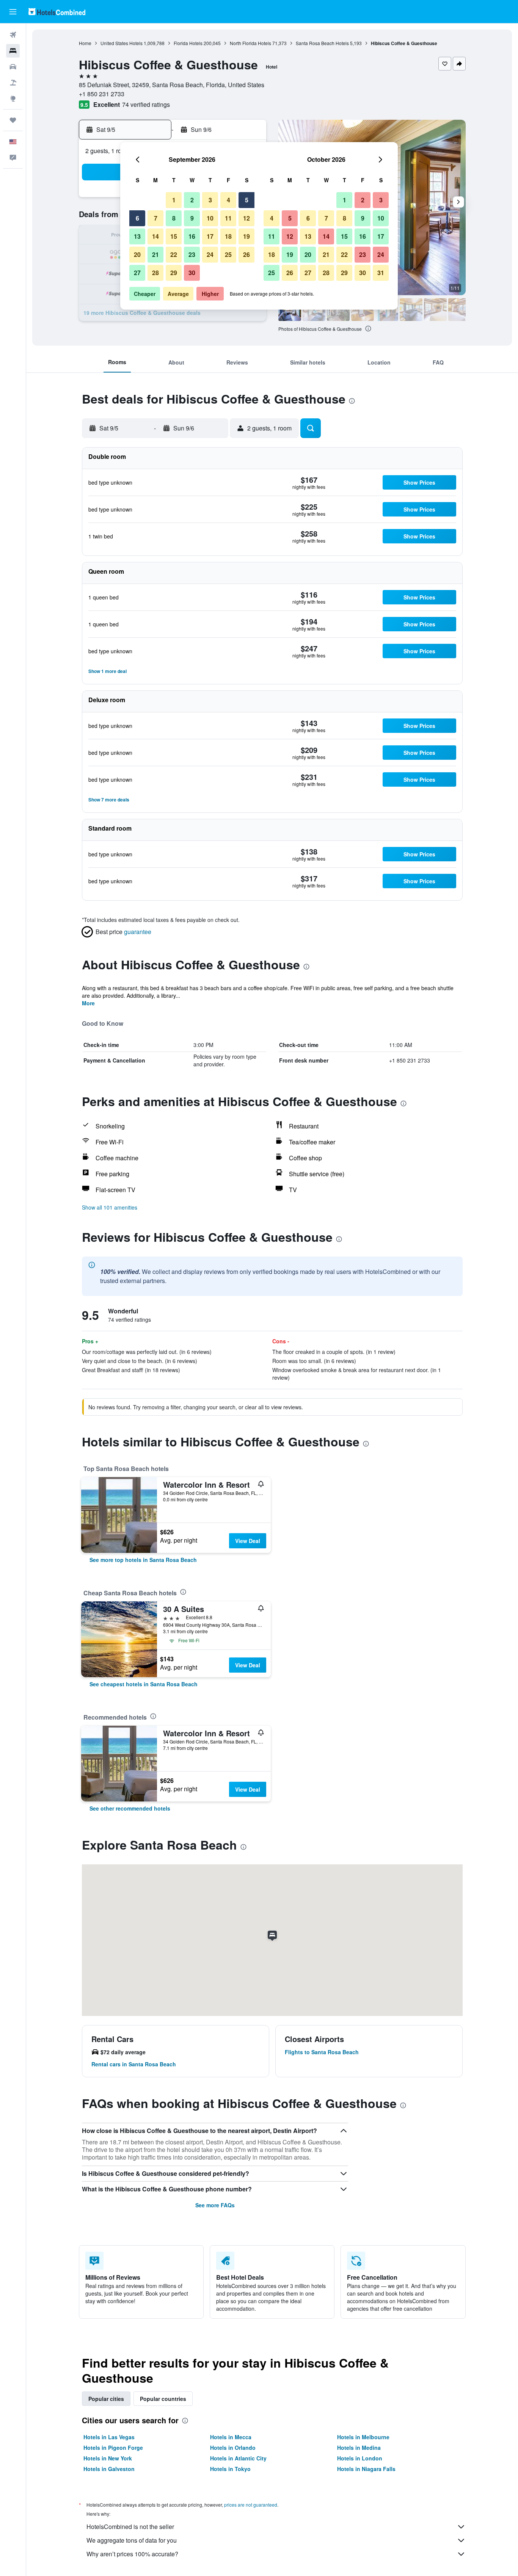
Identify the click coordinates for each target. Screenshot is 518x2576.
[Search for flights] (13, 35)
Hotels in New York (108, 2458)
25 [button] (228, 254)
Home (85, 43)
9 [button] (192, 218)
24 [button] (210, 254)
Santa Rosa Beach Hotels (322, 43)
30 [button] (192, 273)
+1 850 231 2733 (102, 94)
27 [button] (137, 273)
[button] (13, 12)
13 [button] (137, 236)
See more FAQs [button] (215, 2205)
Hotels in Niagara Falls (366, 2469)
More (88, 1003)
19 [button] (246, 236)
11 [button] (228, 218)
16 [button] (192, 236)
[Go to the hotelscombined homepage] (57, 12)
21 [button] (155, 254)
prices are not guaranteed (251, 2505)
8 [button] (174, 218)
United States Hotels (122, 43)
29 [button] (174, 273)
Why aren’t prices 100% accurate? (132, 2554)
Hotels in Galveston (109, 2469)
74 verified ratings (146, 104)
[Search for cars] (13, 67)
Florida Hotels (188, 43)
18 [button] (228, 236)
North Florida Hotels (250, 43)
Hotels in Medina (359, 2448)
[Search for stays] (13, 51)
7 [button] (156, 218)
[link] (143, 1560)
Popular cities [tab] (106, 2399)
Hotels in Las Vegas (109, 2437)
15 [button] (174, 236)
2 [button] (192, 200)
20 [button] (137, 254)
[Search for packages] (13, 83)
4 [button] (228, 200)
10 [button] (210, 218)
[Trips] (13, 120)
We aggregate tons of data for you (132, 2540)
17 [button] (210, 236)
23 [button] (192, 254)
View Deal (248, 1541)
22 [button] (174, 254)
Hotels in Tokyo (230, 2469)
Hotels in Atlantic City (238, 2458)
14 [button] (155, 236)
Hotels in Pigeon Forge (113, 2448)
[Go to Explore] (13, 99)
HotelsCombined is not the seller (130, 2527)
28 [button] (155, 273)
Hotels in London (360, 2458)
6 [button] (137, 218)
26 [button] (246, 254)
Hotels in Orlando (233, 2448)
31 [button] (381, 273)
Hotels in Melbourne (363, 2437)
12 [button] (246, 218)
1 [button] (174, 200)
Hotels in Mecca (231, 2437)
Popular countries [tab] (163, 2399)
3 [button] (210, 200)
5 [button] (247, 200)
